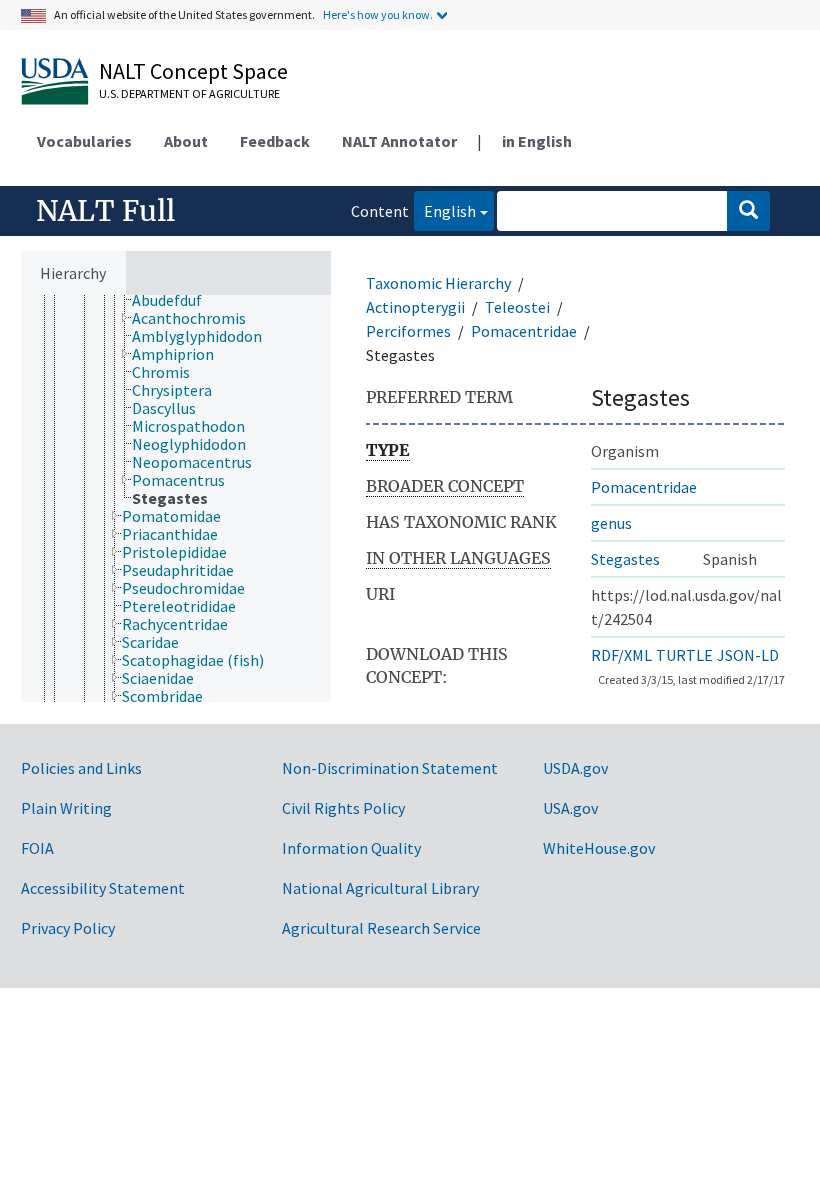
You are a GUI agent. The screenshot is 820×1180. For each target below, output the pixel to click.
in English (537, 141)
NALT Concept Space (193, 71)
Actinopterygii (415, 307)
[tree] (176, 498)
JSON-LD (748, 655)
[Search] (748, 211)
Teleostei (517, 307)
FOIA (37, 848)
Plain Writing (66, 808)
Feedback (275, 141)
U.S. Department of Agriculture (189, 93)
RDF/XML (621, 655)
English (445, 210)
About (186, 141)
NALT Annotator (399, 141)
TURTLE (684, 655)
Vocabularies (84, 141)
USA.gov (570, 808)
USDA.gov (575, 768)
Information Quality (351, 848)
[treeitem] (175, 300)
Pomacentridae (524, 331)
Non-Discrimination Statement (390, 768)
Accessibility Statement (103, 888)
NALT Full (105, 211)
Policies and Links (81, 768)
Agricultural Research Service (381, 928)
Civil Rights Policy (343, 808)
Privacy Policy (68, 928)
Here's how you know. (378, 14)
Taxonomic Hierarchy (438, 283)
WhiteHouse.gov (599, 848)
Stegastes (625, 559)
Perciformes (408, 331)
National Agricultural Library (380, 888)
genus (611, 523)
